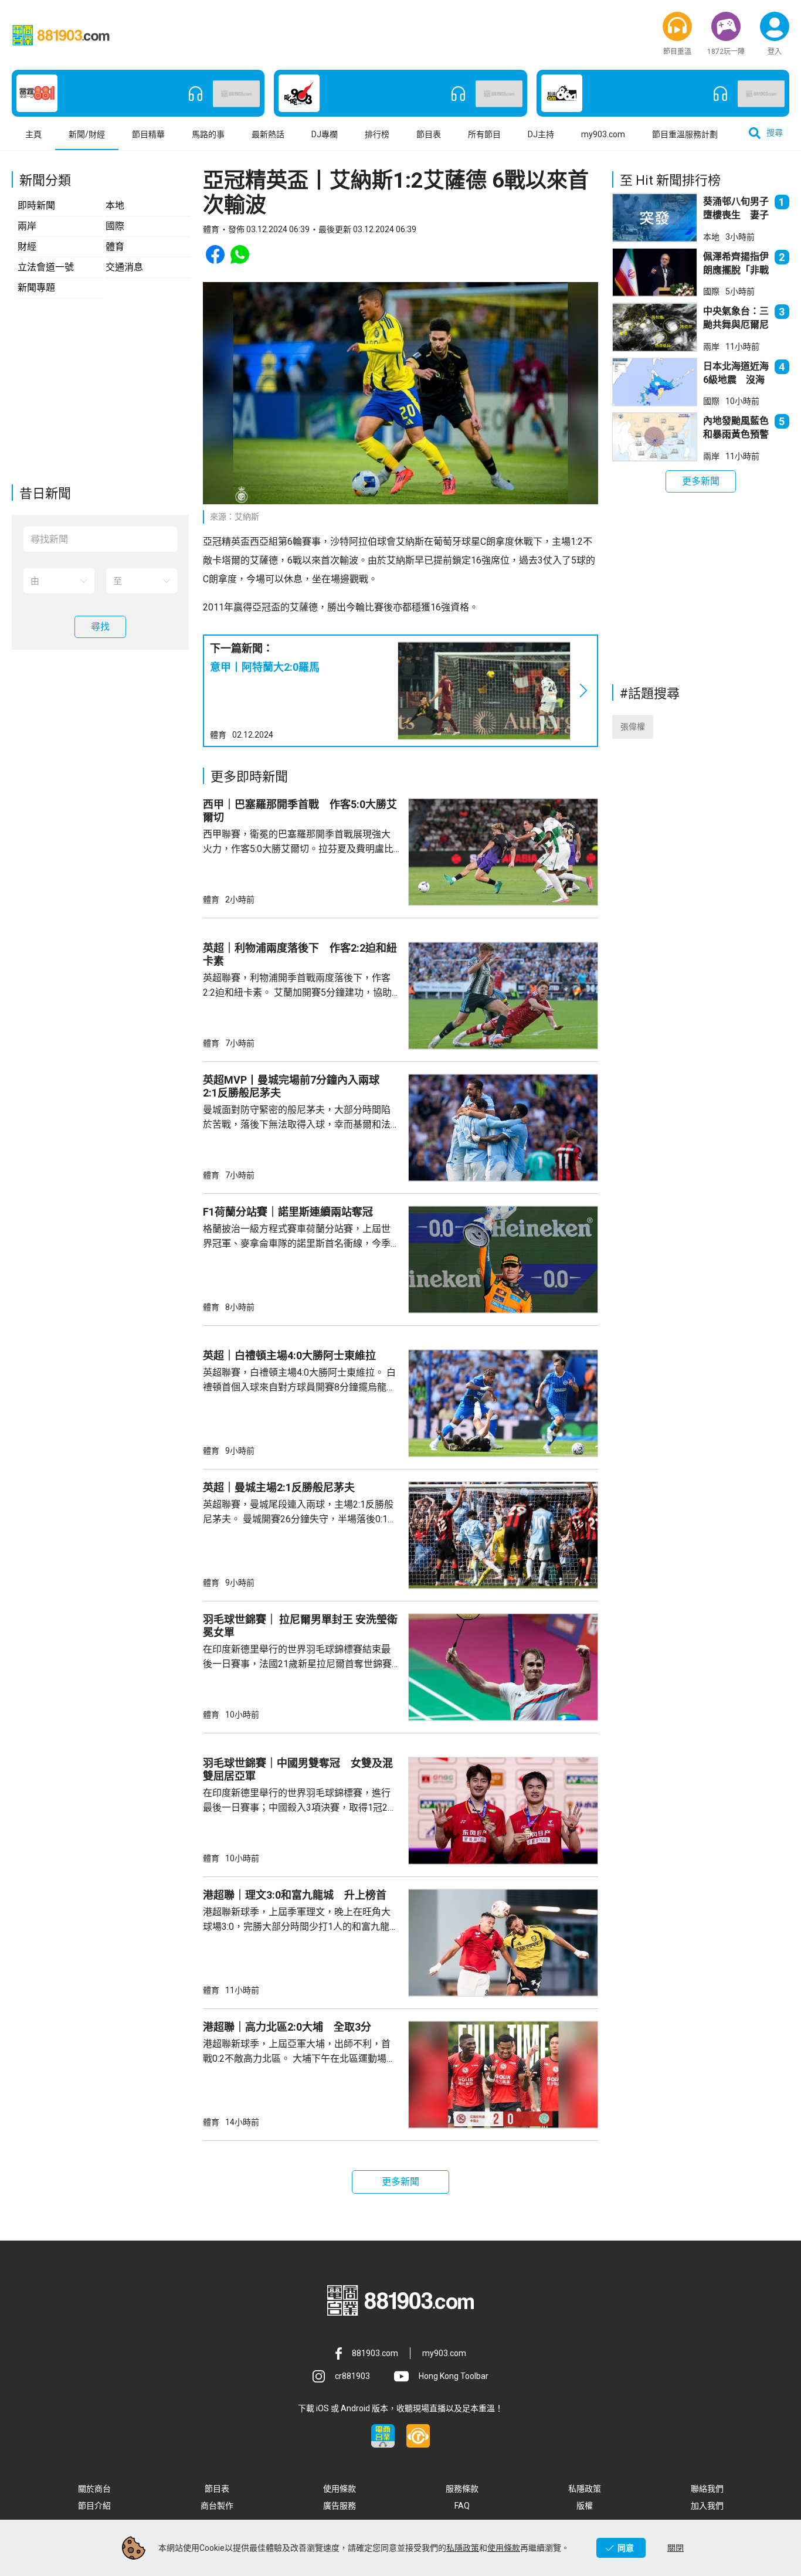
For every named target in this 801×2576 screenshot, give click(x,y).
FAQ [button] (462, 2506)
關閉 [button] (676, 2548)
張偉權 (633, 727)
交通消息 (124, 267)
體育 (115, 247)
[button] (677, 26)
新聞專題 (36, 288)
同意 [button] (626, 2548)
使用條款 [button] (340, 2489)
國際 (115, 226)
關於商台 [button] (94, 2489)
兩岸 (27, 226)
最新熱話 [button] (268, 134)
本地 (115, 206)
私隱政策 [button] (585, 2489)
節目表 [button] (429, 134)
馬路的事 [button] (208, 134)
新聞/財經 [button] (87, 134)
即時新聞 (36, 206)
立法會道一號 (46, 267)
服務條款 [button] (462, 2489)
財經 (27, 247)
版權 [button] (585, 2506)
